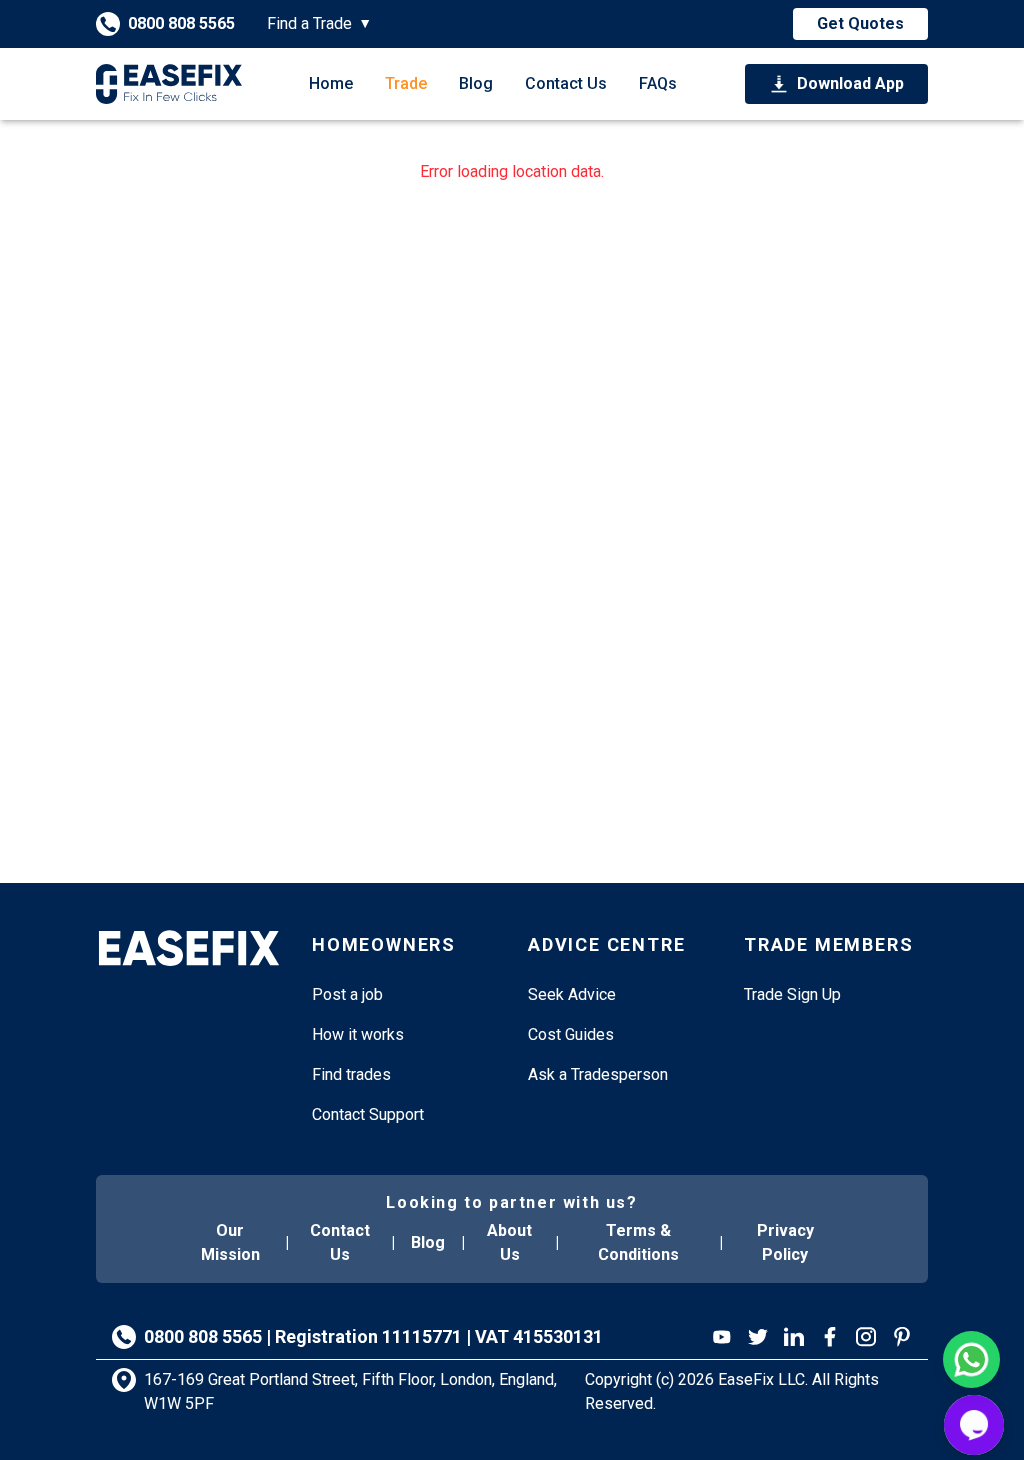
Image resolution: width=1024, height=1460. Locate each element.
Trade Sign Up (792, 994)
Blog (476, 83)
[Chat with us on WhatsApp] (971, 1359)
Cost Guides (571, 1034)
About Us (509, 1242)
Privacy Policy (785, 1242)
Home (331, 83)
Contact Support (368, 1114)
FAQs (658, 83)
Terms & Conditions (638, 1242)
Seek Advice (572, 994)
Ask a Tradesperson (598, 1074)
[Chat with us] (974, 1425)
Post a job (347, 994)
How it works (358, 1034)
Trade (406, 83)
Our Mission (230, 1242)
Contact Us (566, 83)
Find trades (351, 1074)
